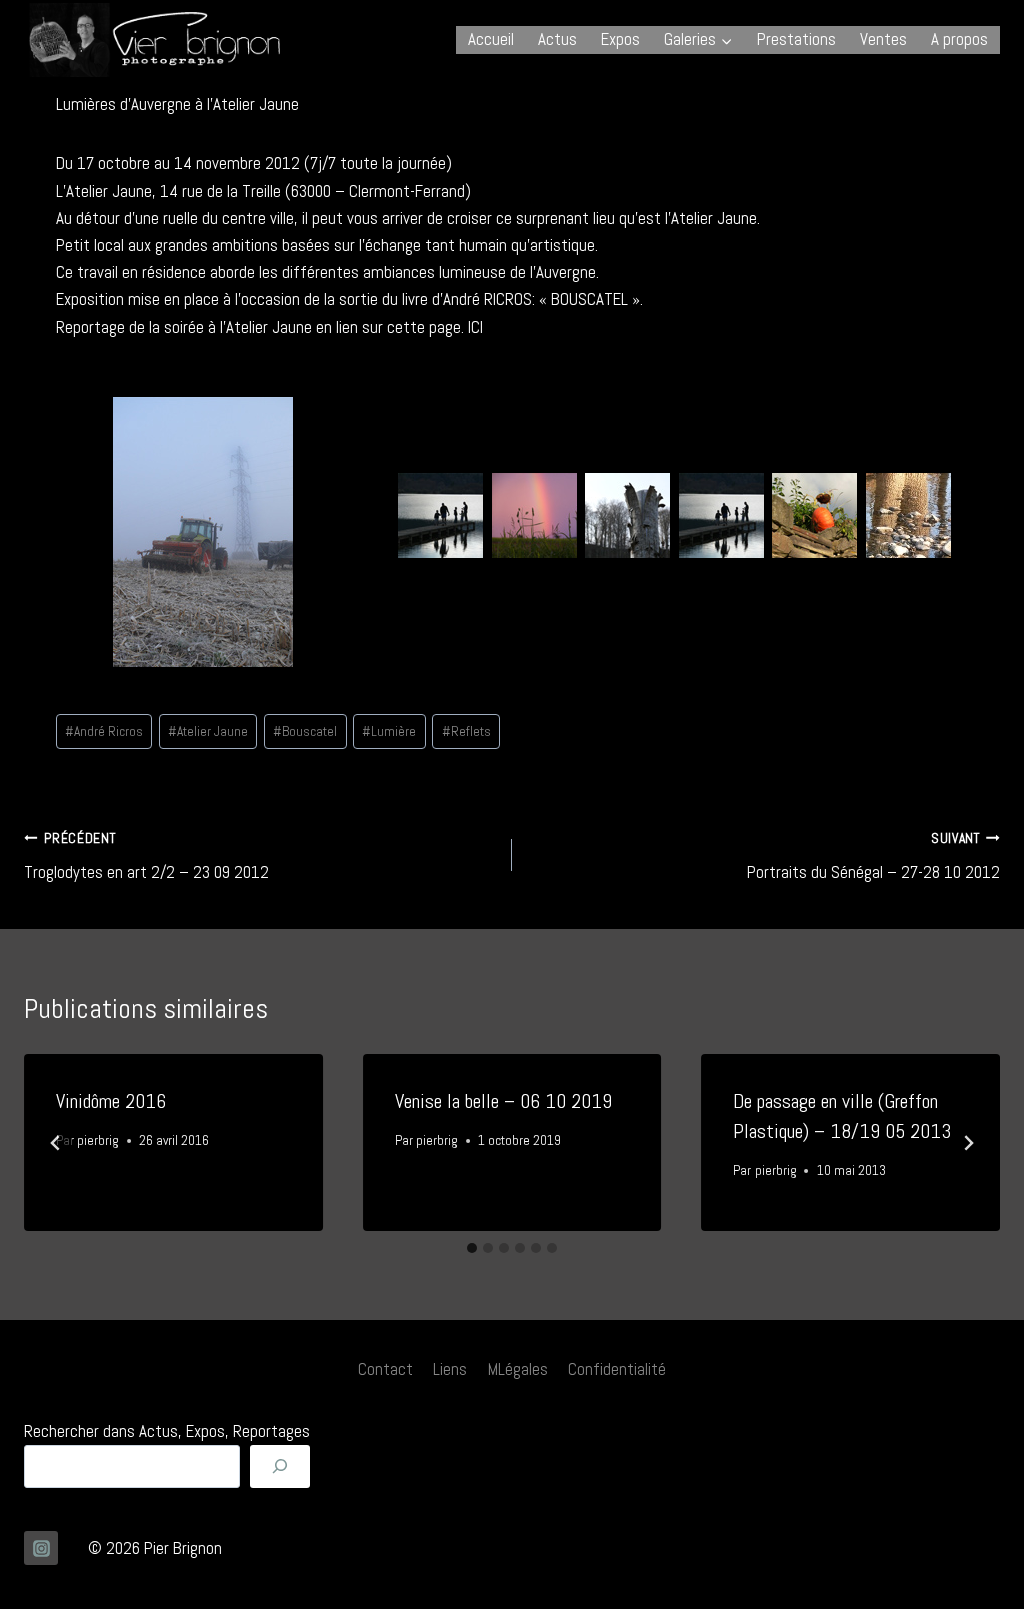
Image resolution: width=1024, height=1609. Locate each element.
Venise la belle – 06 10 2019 (503, 1101)
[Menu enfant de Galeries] (698, 39)
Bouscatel (305, 731)
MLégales (518, 1369)
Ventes (883, 39)
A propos (959, 39)
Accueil (491, 39)
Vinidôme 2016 (111, 1101)
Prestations (796, 39)
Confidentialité (617, 1369)
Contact (385, 1369)
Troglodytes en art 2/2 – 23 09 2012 (146, 857)
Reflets (466, 731)
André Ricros (104, 731)
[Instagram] (41, 1548)
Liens (450, 1369)
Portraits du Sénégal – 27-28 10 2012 (873, 857)
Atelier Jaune (208, 731)
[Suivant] (968, 1143)
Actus (557, 39)
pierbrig (98, 1140)
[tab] (472, 1248)
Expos (620, 39)
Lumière (389, 731)
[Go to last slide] (56, 1143)
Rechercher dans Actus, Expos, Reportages (167, 1431)
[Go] (280, 1466)
